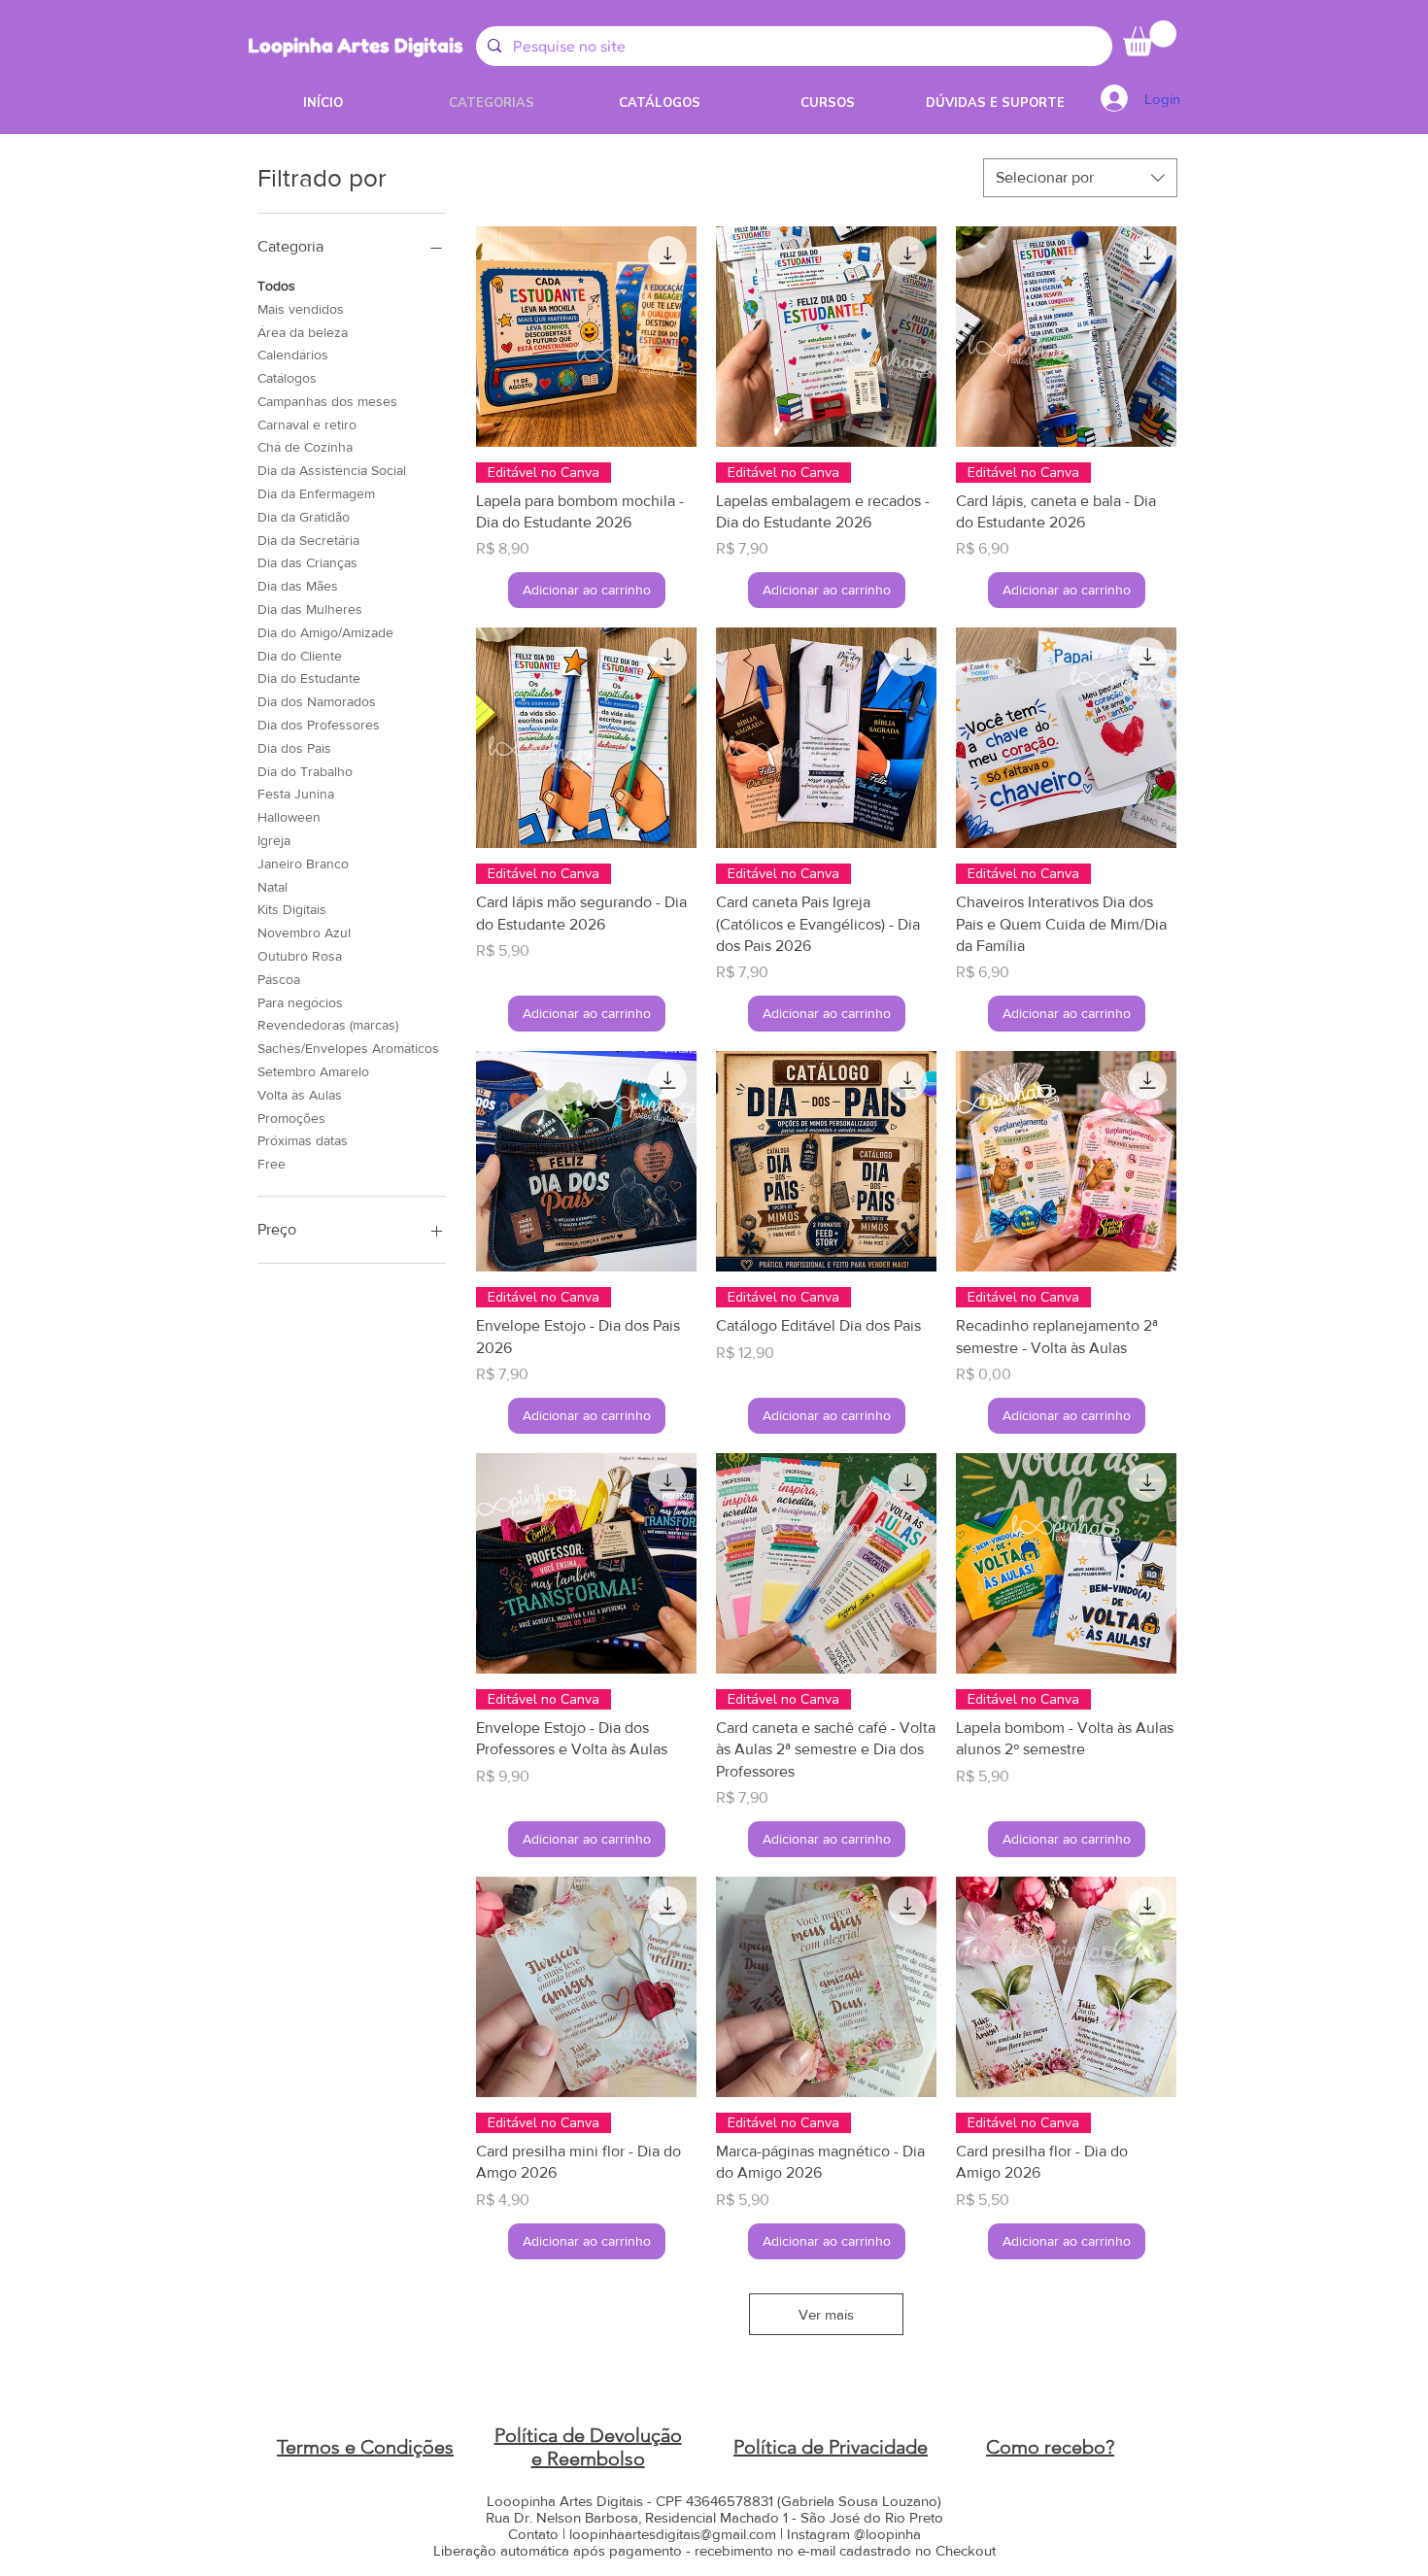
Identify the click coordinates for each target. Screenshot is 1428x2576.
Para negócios (300, 1002)
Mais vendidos (301, 309)
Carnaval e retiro (307, 424)
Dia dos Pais (294, 748)
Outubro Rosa (300, 956)
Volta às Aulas (300, 1095)
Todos (276, 286)
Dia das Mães (298, 586)
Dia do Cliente (300, 656)
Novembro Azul (304, 932)
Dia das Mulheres (310, 609)
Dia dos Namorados (317, 701)
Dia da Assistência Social (332, 470)
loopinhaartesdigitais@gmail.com (673, 2534)
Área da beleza (303, 332)
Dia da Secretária (308, 540)
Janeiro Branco (303, 864)
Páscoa (279, 979)
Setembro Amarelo (313, 1071)
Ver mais (826, 2314)
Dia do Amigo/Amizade (325, 632)
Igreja (274, 840)
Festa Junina (296, 794)
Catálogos (287, 378)
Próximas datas (303, 1140)
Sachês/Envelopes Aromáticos (348, 1048)
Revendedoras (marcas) (328, 1025)
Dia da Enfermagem (316, 493)
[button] (1150, 38)
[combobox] (1080, 178)
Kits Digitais (292, 909)
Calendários (293, 355)
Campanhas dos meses (327, 401)
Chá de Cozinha (305, 447)
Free (272, 1164)
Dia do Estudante (309, 678)
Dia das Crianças (307, 562)
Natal (272, 887)
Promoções (291, 1118)
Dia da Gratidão (304, 517)
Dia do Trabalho (305, 771)
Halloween (289, 817)
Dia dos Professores (319, 725)
